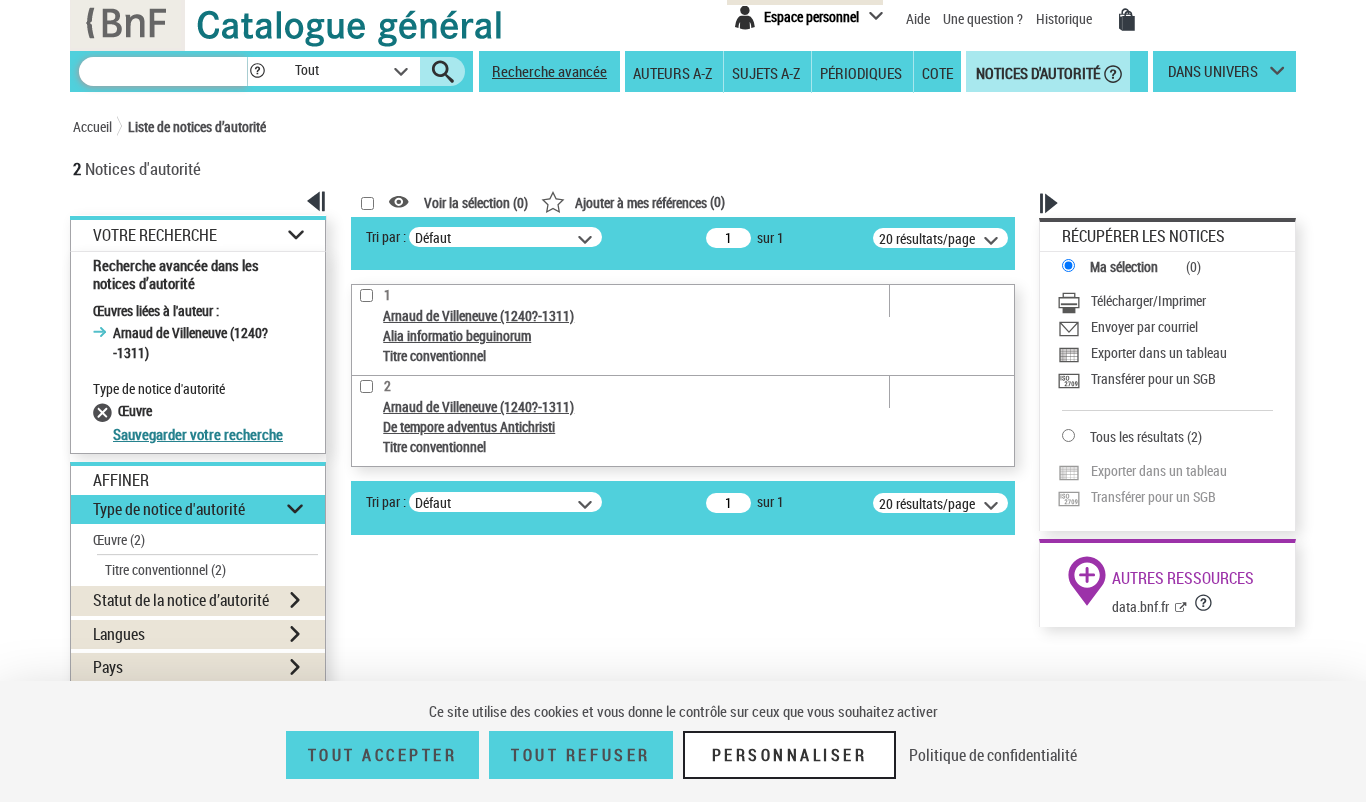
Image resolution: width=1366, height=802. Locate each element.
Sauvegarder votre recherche (198, 434)
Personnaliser (790, 755)
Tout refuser (580, 755)
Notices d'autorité (1036, 72)
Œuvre (119, 539)
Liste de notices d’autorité (197, 126)
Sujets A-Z (766, 72)
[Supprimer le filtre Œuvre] (105, 410)
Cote (937, 72)
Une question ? (984, 18)
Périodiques (861, 72)
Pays (108, 667)
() (650, 201)
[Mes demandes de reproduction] (1127, 20)
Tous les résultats (1137, 436)
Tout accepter (383, 755)
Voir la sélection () (476, 202)
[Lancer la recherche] (443, 72)
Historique (1065, 18)
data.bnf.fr (1140, 606)
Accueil (92, 126)
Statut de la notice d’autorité (181, 600)
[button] (257, 71)
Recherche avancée (549, 71)
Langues (119, 634)
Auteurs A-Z (672, 72)
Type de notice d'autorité (169, 509)
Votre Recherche (155, 235)
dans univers (1213, 76)
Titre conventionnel (165, 569)
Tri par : (386, 236)
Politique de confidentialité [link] (993, 755)
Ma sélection (1124, 266)
